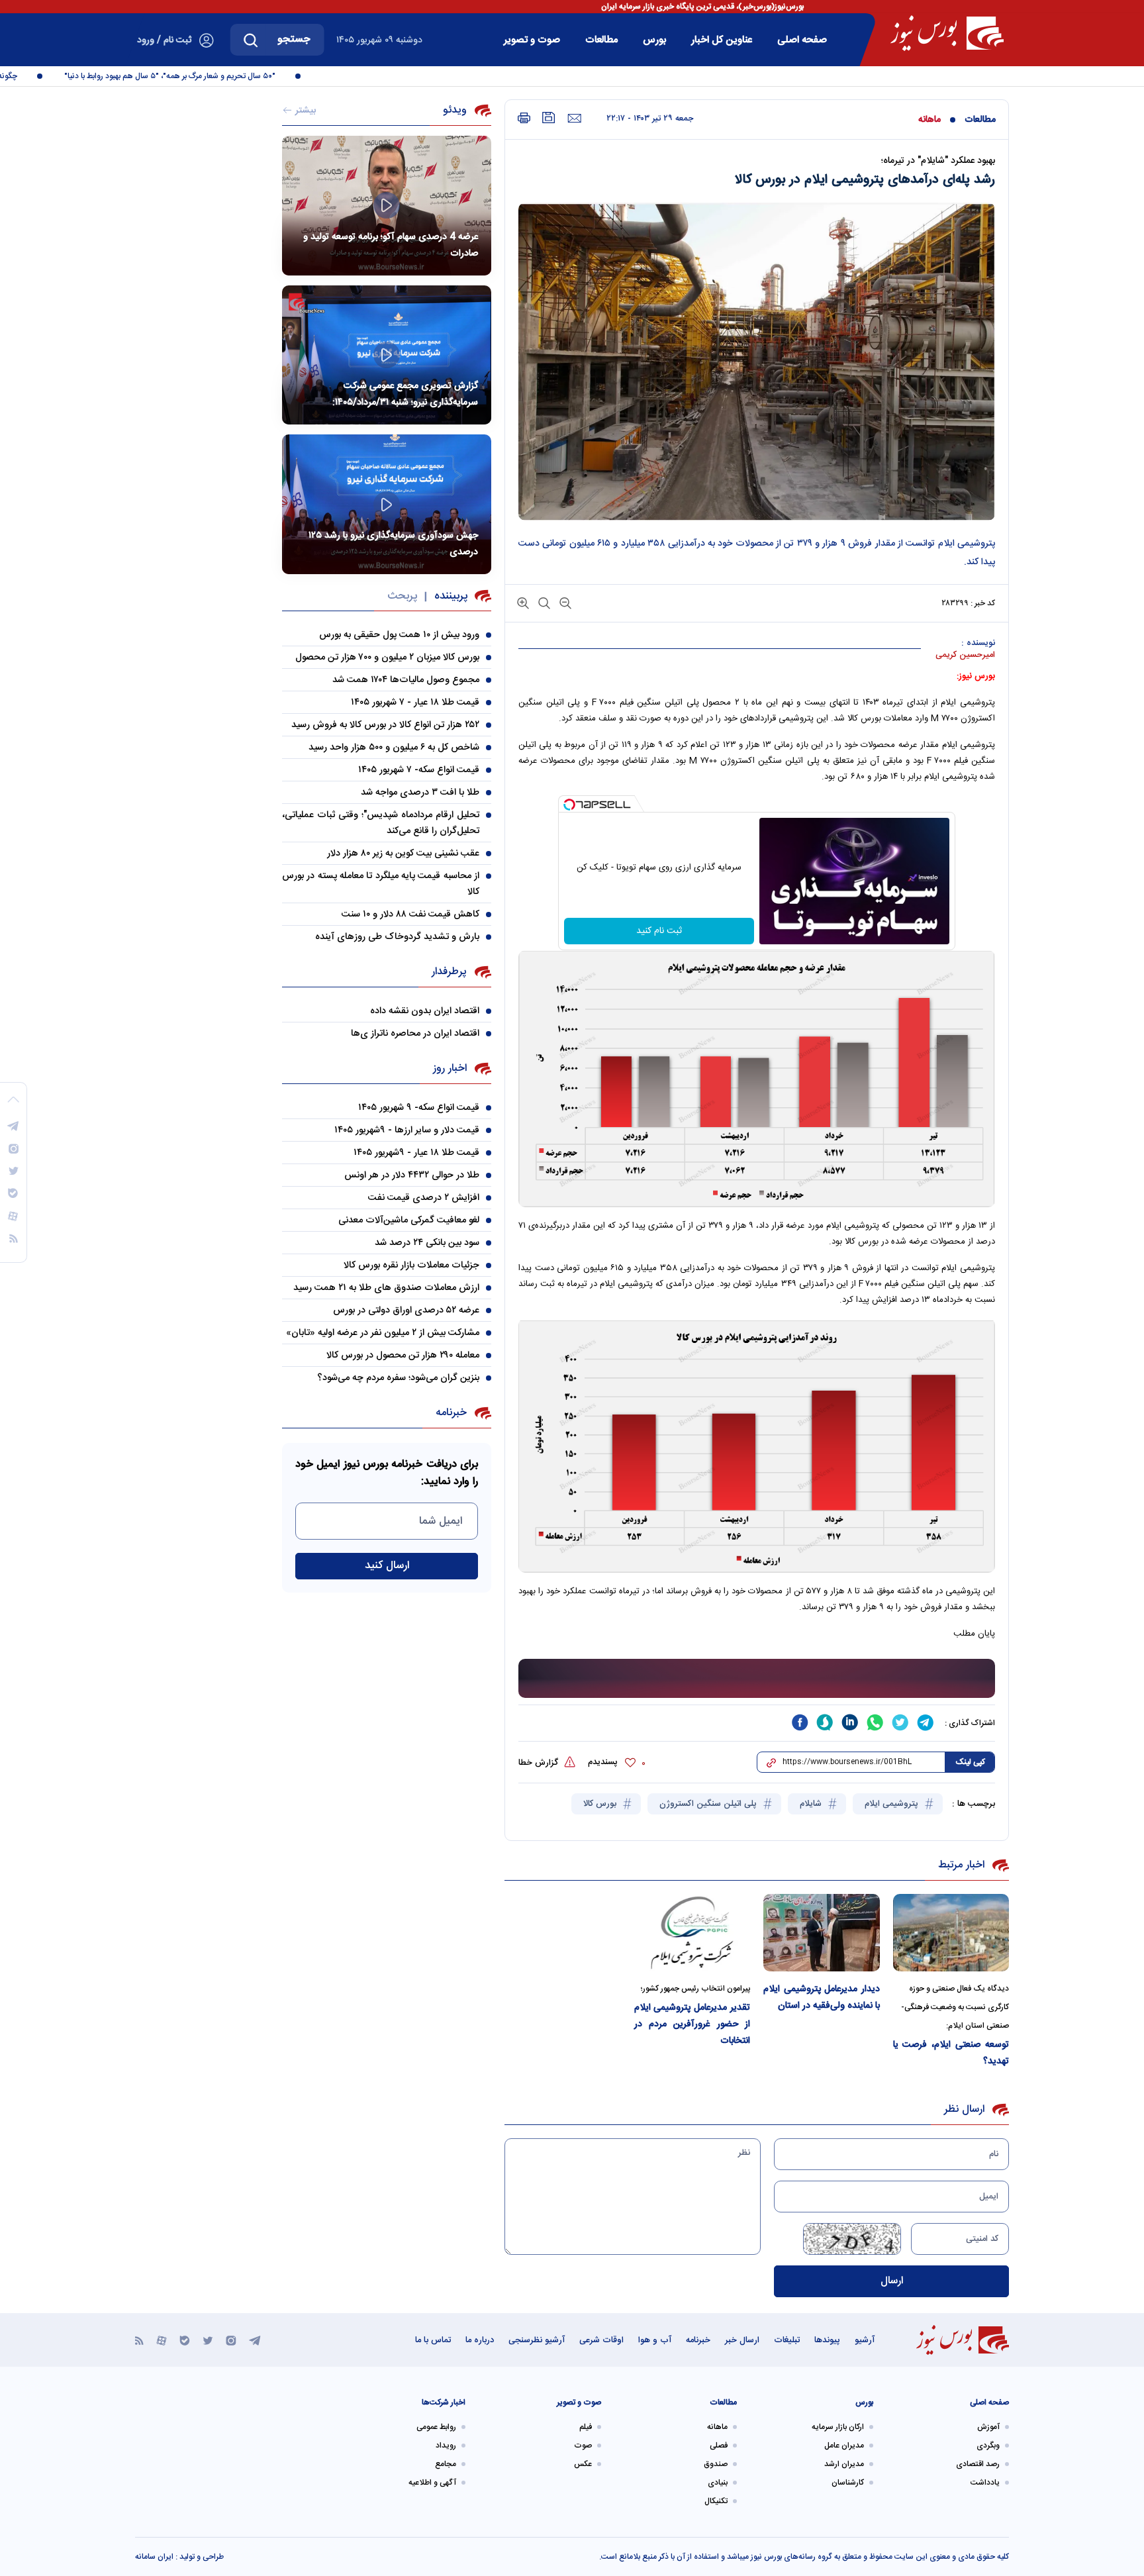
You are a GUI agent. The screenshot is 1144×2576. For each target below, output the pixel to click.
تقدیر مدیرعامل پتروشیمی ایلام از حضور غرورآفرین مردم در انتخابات (692, 2024)
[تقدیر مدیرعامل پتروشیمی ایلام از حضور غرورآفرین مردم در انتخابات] (692, 1933)
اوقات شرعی (601, 2340)
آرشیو (865, 2340)
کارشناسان (848, 2483)
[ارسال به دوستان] (574, 119)
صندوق (716, 2464)
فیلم (586, 2427)
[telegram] (926, 1722)
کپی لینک (970, 1762)
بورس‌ (654, 40)
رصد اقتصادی (978, 2464)
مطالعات (601, 40)
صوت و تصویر (532, 40)
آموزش (988, 2427)
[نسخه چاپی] (524, 118)
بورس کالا (601, 1804)
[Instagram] (231, 2340)
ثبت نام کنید (659, 931)
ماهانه (930, 120)
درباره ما (480, 2340)
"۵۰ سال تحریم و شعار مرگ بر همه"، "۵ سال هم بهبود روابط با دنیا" (202, 76)
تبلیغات (787, 2340)
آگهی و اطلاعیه (432, 2483)
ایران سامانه (154, 2557)
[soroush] (825, 1722)
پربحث (402, 596)
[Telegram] (255, 2340)
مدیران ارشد (844, 2464)
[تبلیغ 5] (757, 1679)
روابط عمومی (436, 2427)
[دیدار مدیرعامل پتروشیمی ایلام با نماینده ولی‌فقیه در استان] (822, 1933)
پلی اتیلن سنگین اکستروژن (709, 1804)
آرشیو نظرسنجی (537, 2340)
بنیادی (718, 2483)
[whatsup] (875, 1722)
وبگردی (988, 2446)
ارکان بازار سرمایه (838, 2427)
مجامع (446, 2464)
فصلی (719, 2446)
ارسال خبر (742, 2340)
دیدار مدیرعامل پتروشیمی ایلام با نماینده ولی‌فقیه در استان (822, 1998)
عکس (583, 2464)
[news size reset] (543, 602)
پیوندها (827, 2340)
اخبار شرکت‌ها (444, 2403)
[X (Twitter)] (208, 2340)
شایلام (812, 1804)
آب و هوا (655, 2340)
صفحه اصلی (802, 40)
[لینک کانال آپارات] (162, 2340)
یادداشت (985, 2483)
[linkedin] (850, 1722)
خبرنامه (698, 2340)
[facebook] (800, 1722)
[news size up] (523, 602)
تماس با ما (433, 2340)
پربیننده (451, 596)
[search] (251, 40)
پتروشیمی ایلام (893, 1804)
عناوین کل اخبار (722, 40)
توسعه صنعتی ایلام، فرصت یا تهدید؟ (951, 2053)
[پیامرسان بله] (185, 2340)
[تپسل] (569, 805)
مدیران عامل (844, 2446)
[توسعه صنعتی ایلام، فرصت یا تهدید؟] (951, 1933)
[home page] (947, 33)
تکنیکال (716, 2501)
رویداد (446, 2446)
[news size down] (564, 602)
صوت (583, 2446)
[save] (549, 118)
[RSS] (139, 2340)
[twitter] (900, 1722)
